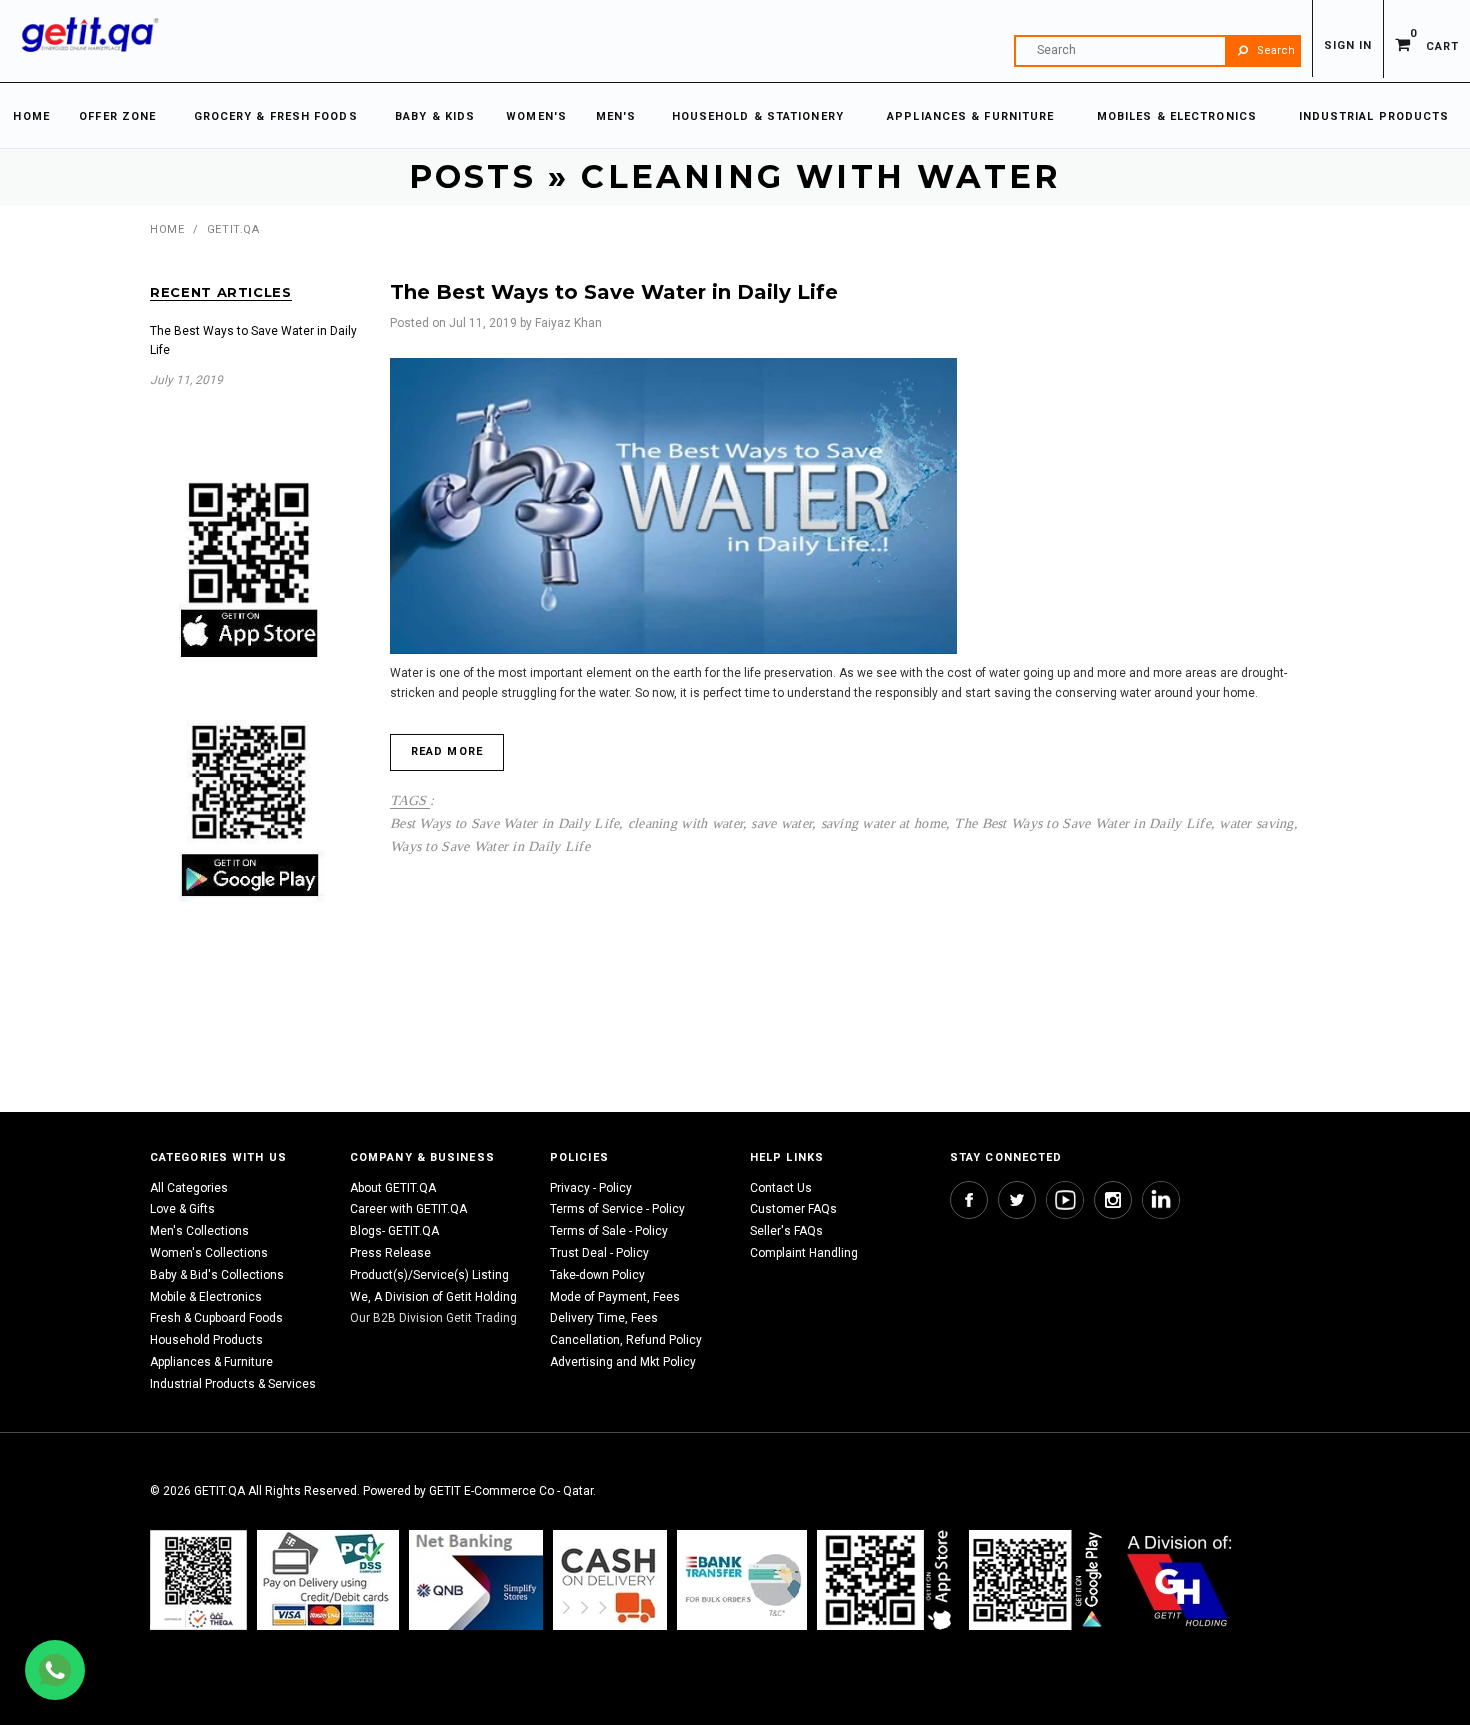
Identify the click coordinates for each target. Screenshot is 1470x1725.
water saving (1256, 823)
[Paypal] (198, 1579)
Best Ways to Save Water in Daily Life (504, 823)
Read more (447, 751)
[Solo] (1037, 1579)
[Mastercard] (476, 1579)
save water (781, 823)
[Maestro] (888, 1579)
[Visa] (328, 1579)
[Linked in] (1161, 1200)
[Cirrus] (1179, 1579)
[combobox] (1157, 51)
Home (167, 229)
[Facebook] (969, 1200)
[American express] (610, 1579)
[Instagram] (1113, 1200)
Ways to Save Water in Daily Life (490, 846)
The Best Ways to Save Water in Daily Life (1082, 823)
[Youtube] (1065, 1200)
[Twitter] (1017, 1200)
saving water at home (884, 823)
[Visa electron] (742, 1579)
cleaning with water (685, 823)
